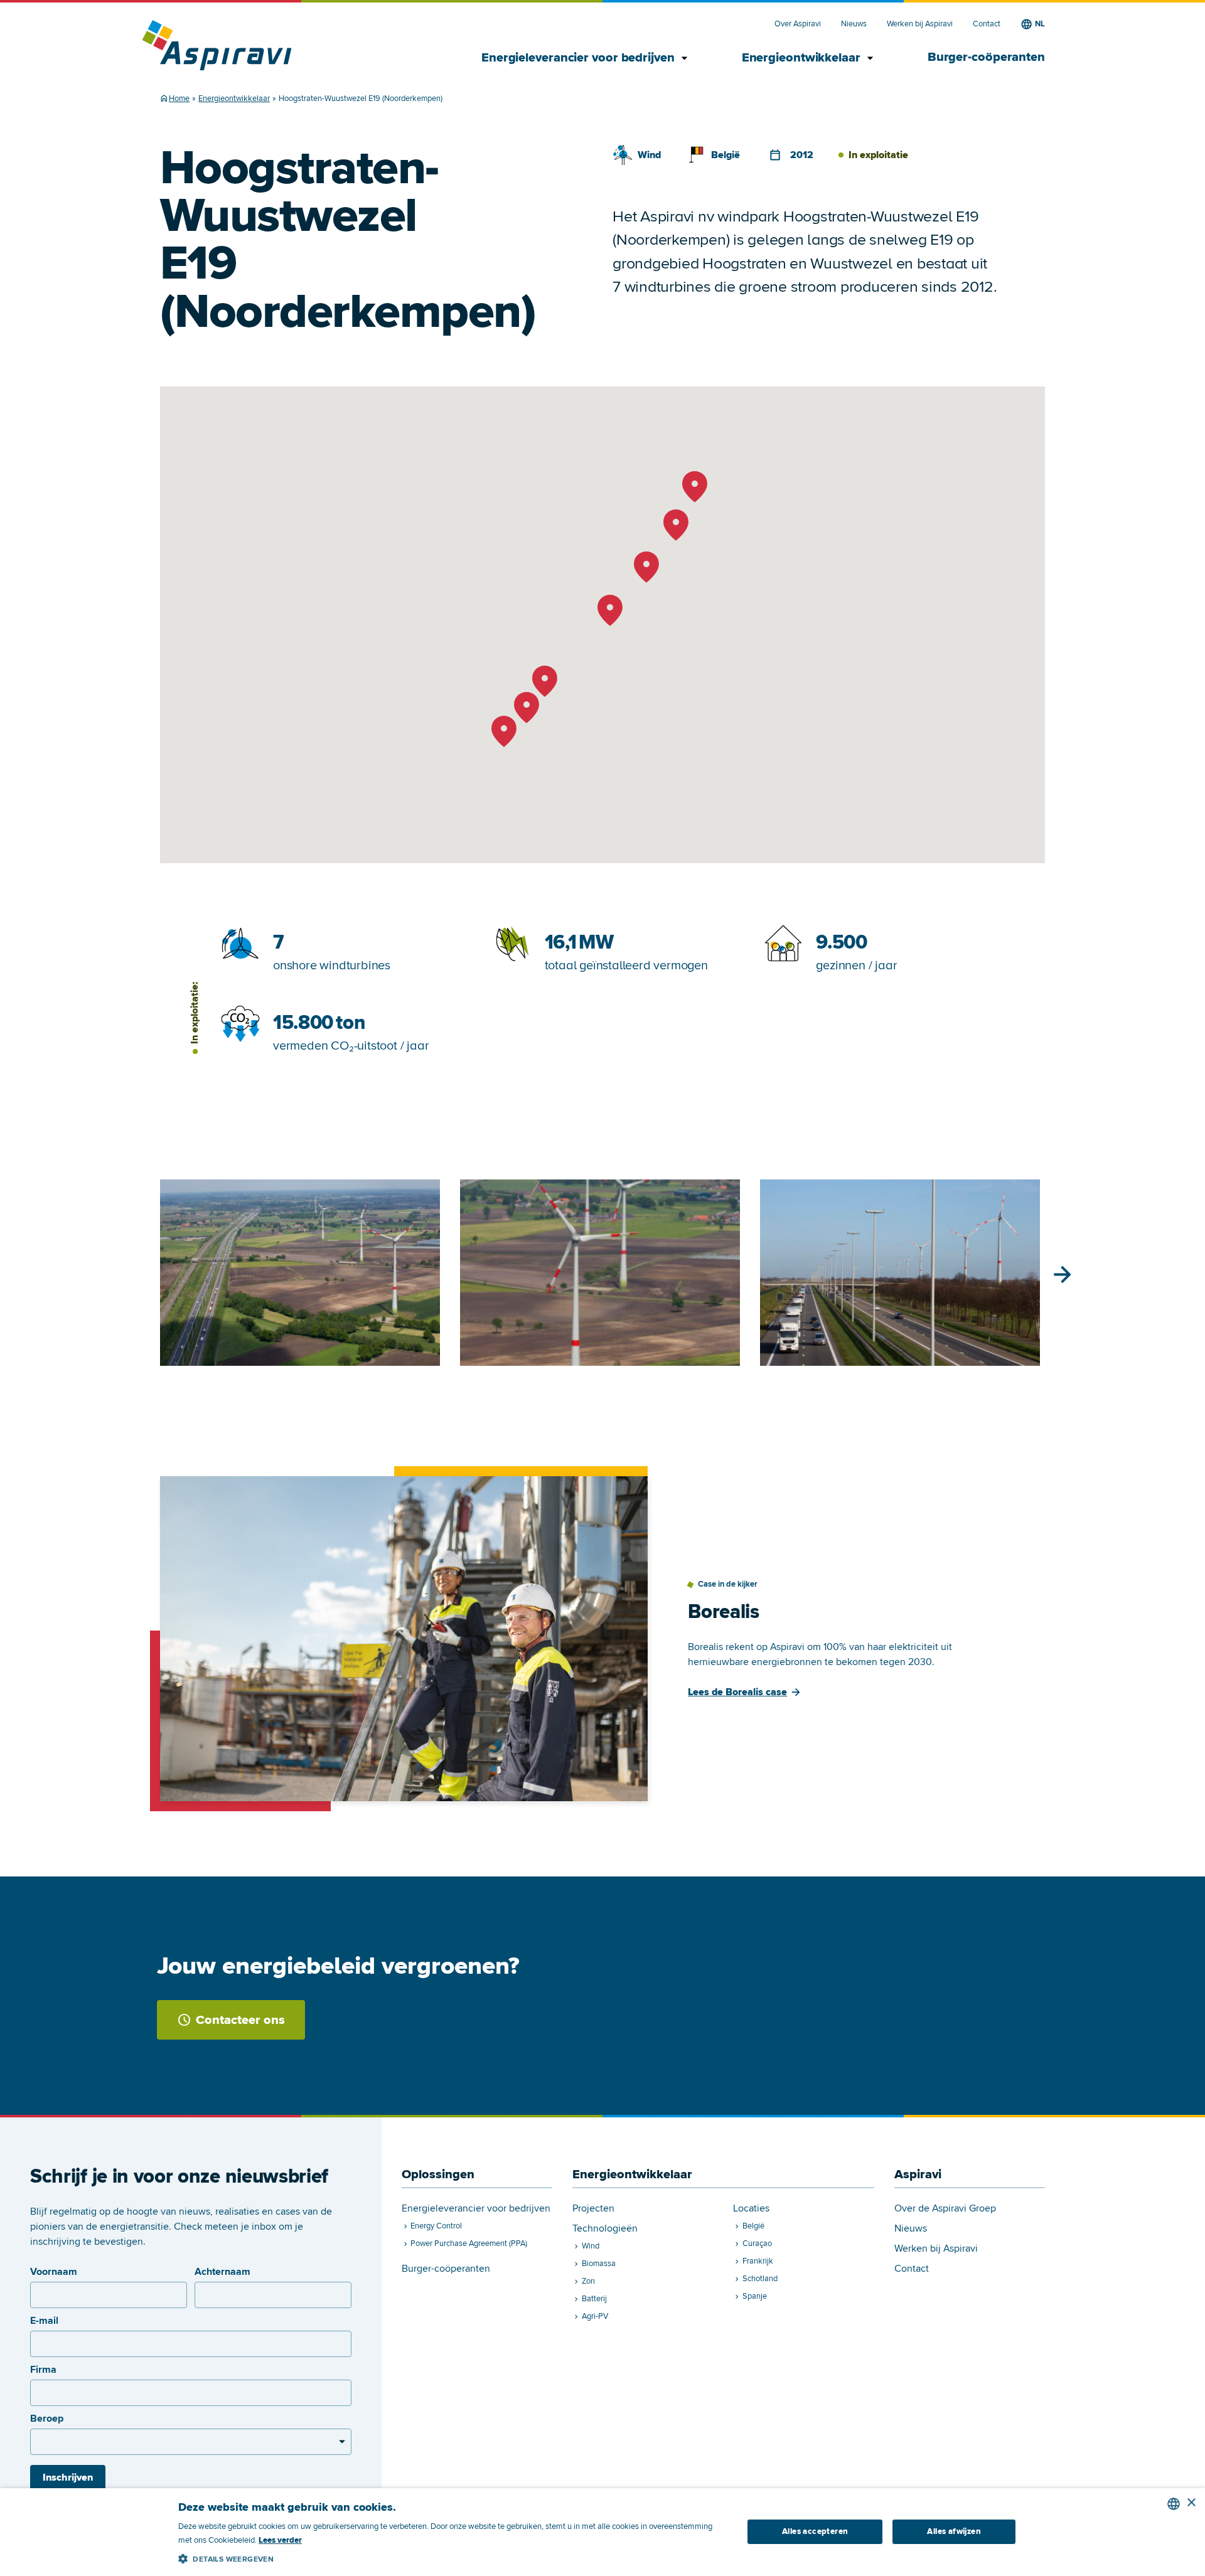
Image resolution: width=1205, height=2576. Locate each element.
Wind (649, 155)
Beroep (47, 2419)
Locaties (751, 2209)
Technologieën (605, 2229)
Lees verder (280, 2540)
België (726, 155)
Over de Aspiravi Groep (945, 2209)
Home (179, 98)
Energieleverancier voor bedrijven (586, 58)
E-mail (44, 2321)
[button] (452, 2557)
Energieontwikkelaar (810, 58)
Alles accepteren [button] (815, 2531)
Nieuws (854, 24)
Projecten (593, 2209)
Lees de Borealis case (737, 1692)
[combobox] (1174, 2504)
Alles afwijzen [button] (954, 2531)
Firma (43, 2370)
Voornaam (54, 2272)
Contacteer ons (240, 2020)
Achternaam (222, 2272)
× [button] (1191, 2503)
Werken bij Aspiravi (920, 24)
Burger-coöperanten (986, 57)
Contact (987, 24)
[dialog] (602, 2532)
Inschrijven (68, 2478)
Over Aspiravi (798, 24)
